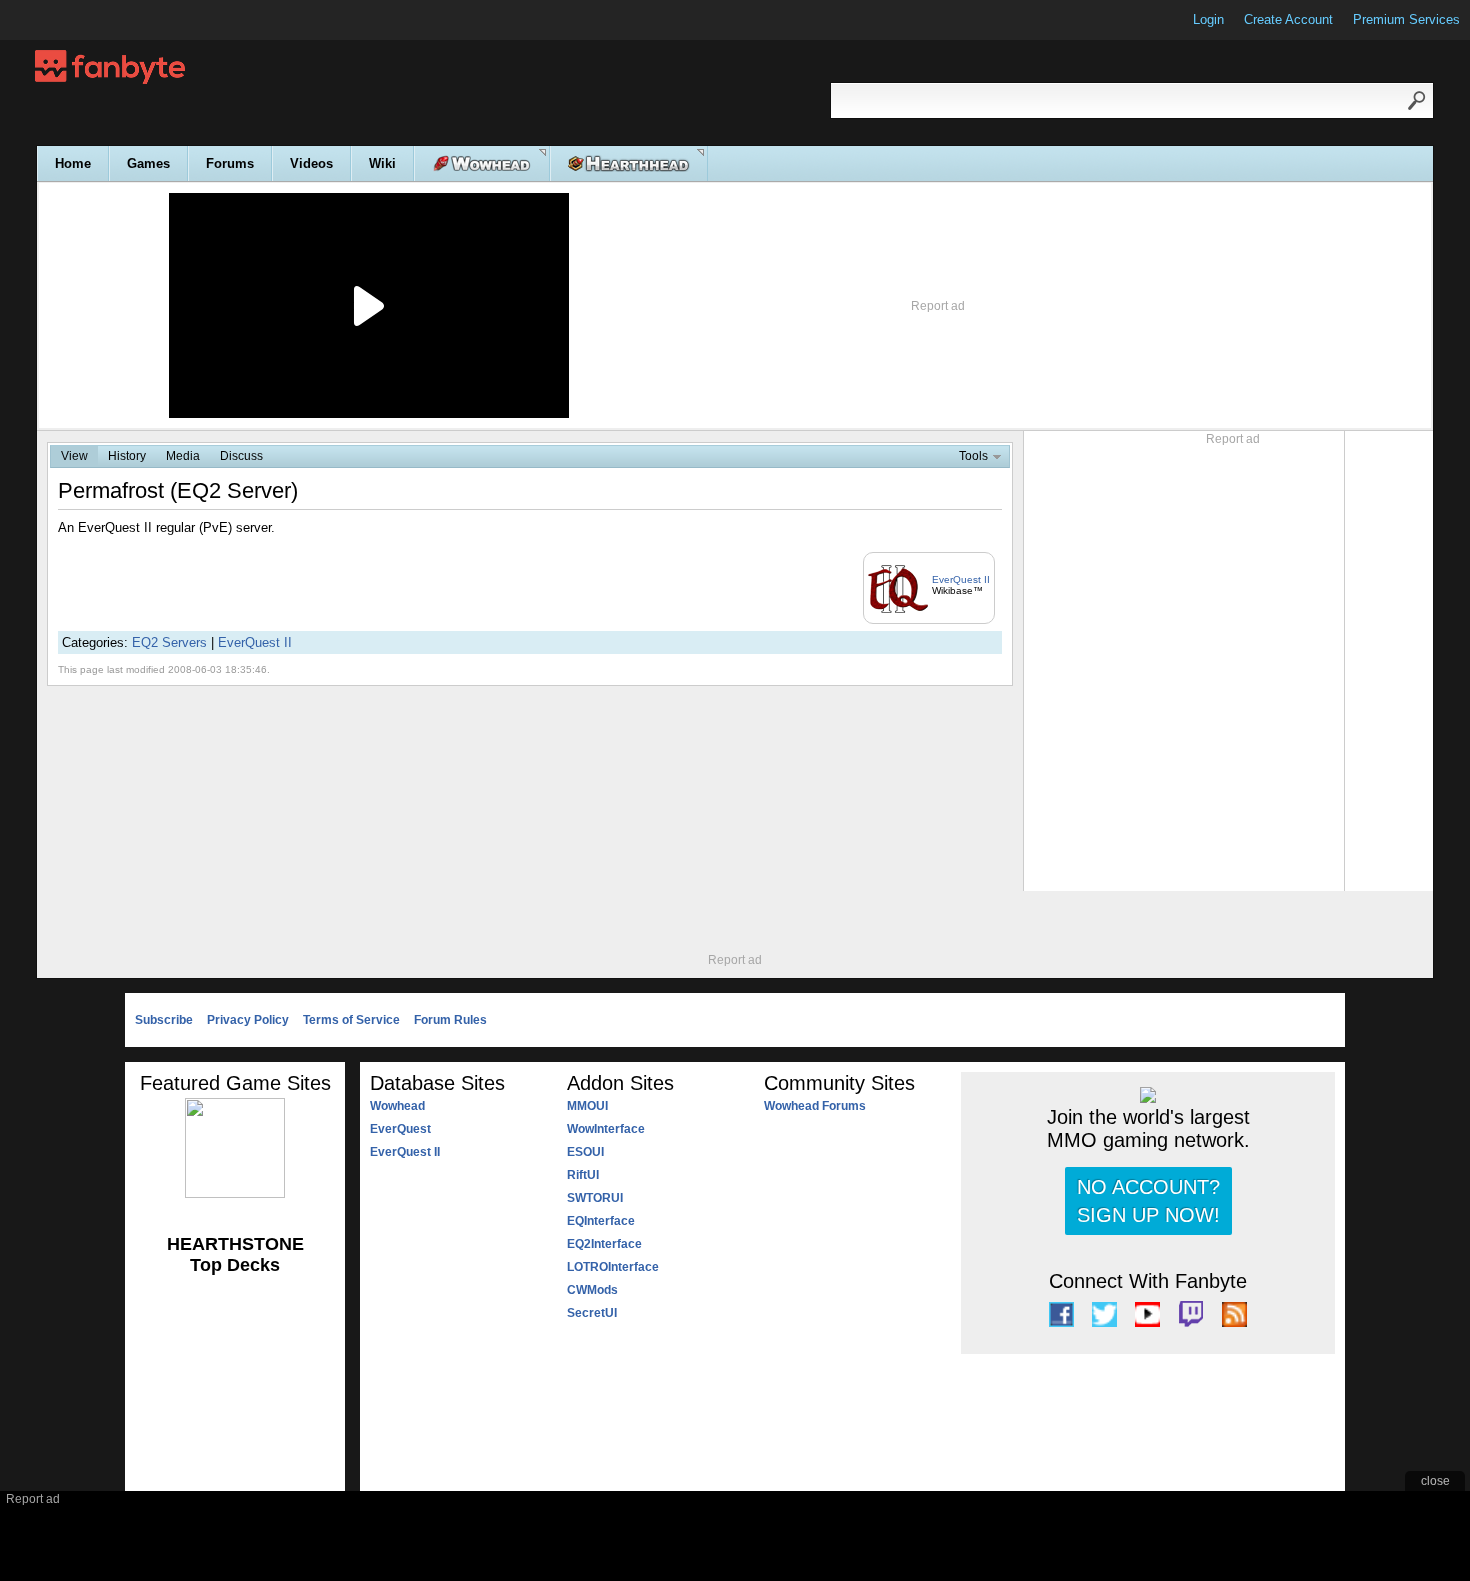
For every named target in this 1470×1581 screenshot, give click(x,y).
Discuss (241, 456)
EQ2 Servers (169, 642)
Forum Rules (450, 1020)
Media (183, 456)
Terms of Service (351, 1020)
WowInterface (606, 1129)
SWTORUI (595, 1198)
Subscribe (164, 1020)
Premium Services (1406, 19)
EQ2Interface (604, 1244)
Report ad (938, 306)
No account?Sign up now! (1148, 1201)
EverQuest (400, 1129)
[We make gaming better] (64, 20)
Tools (973, 456)
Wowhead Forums (815, 1106)
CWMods (592, 1290)
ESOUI (585, 1152)
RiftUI (583, 1175)
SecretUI (592, 1313)
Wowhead (397, 1106)
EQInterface (601, 1221)
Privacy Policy (248, 1020)
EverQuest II (961, 579)
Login (1208, 19)
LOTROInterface (613, 1267)
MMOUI (587, 1106)
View (74, 456)
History (127, 456)
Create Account (1288, 19)
